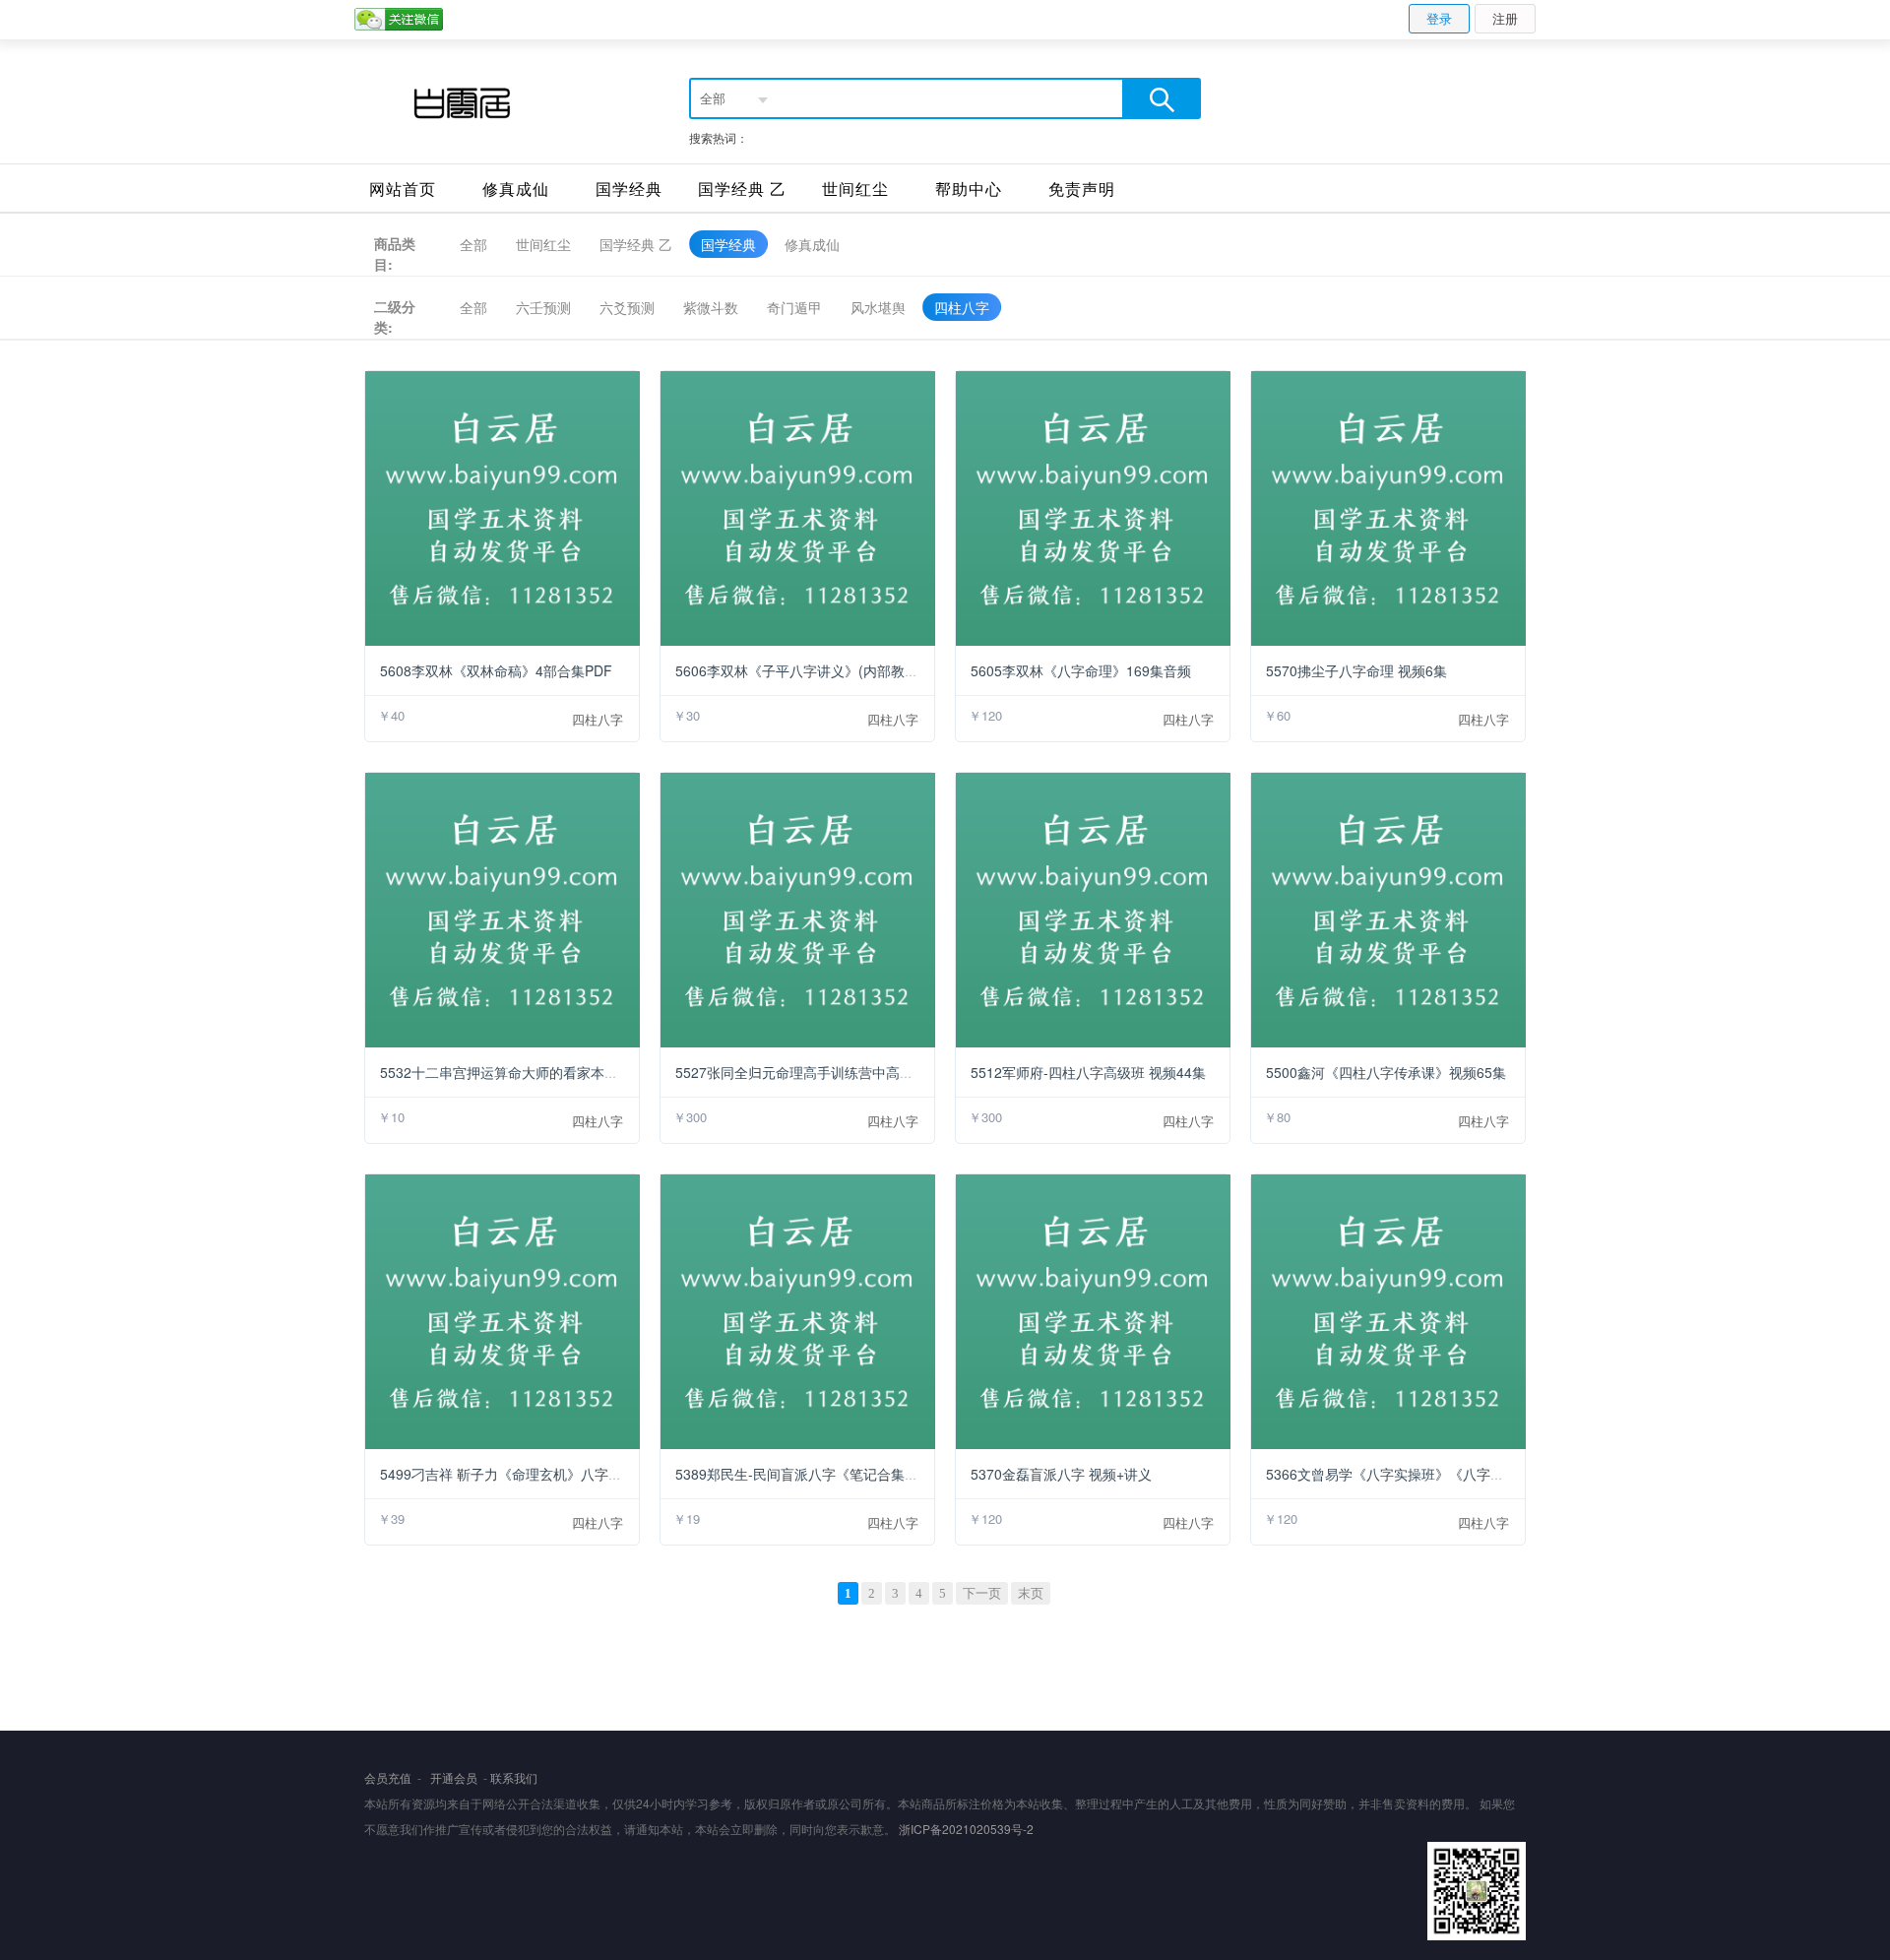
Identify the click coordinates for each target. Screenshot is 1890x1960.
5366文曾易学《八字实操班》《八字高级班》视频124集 (1438, 1474)
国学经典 (629, 189)
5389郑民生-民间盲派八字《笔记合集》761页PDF (829, 1474)
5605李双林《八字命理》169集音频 (1081, 670)
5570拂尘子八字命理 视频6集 (1356, 670)
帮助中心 (969, 189)
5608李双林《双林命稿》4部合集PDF (496, 670)
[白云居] (460, 102)
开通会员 (454, 1777)
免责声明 (1082, 189)
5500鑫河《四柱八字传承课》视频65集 (1386, 1072)
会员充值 (388, 1777)
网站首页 (403, 189)
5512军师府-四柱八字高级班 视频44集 (1088, 1072)
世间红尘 (855, 189)
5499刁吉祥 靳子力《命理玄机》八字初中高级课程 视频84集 (566, 1474)
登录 (1439, 18)
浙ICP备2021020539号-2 (966, 1829)
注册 (1505, 18)
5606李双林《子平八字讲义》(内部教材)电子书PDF (834, 670)
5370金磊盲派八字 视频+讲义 (1061, 1474)
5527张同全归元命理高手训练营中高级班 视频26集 (832, 1072)
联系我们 (514, 1777)
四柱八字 (598, 719)
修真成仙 (516, 189)
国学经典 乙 (742, 189)
